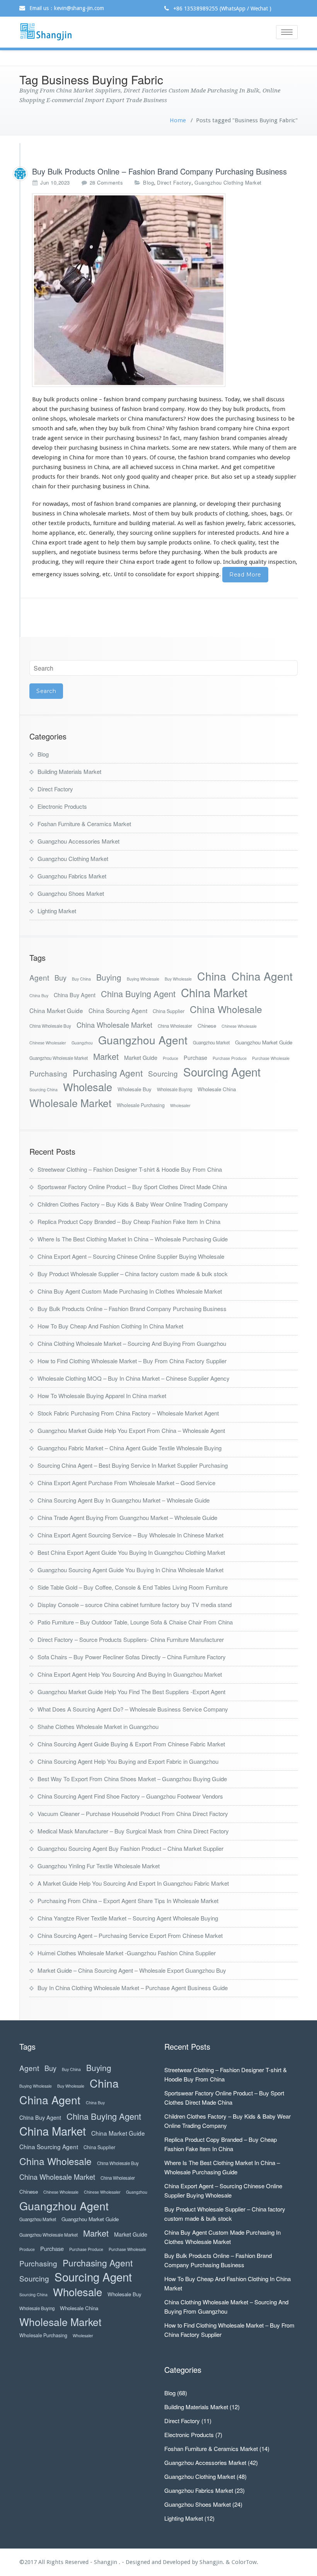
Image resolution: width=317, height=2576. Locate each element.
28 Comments (107, 183)
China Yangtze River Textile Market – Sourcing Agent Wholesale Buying (128, 1918)
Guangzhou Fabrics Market (72, 876)
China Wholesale (226, 1009)
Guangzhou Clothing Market (228, 182)
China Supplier (169, 1011)
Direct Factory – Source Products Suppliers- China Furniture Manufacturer (131, 1639)
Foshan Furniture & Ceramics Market (84, 824)
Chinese (207, 1026)
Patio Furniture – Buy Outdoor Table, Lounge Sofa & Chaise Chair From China (135, 1622)
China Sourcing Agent (118, 1010)
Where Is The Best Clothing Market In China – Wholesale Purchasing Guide (133, 1239)
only (119, 477)
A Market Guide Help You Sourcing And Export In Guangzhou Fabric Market (133, 1883)
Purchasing (48, 1073)
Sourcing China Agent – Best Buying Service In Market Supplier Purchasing (133, 1465)
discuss (275, 399)
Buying (109, 977)
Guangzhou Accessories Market (78, 841)
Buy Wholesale (178, 979)
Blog (148, 182)
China (212, 976)
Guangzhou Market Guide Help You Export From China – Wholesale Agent (131, 1430)
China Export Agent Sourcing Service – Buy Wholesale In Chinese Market (130, 1535)
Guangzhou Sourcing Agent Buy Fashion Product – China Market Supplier (130, 1848)
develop (280, 457)
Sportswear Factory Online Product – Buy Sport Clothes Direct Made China (132, 1187)
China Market (214, 992)
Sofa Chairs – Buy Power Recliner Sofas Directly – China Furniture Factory (132, 1657)
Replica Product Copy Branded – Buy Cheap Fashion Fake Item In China (129, 1221)
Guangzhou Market (211, 1042)
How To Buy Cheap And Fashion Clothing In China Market (110, 1326)
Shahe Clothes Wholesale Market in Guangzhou (98, 1726)
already (278, 438)
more (102, 457)
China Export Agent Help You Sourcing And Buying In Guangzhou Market (130, 1674)
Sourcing (163, 1073)
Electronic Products (62, 806)
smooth (43, 428)
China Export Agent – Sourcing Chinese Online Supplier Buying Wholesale (131, 1256)
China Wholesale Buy (50, 1026)
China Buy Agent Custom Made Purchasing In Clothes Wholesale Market (130, 1291)
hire (248, 428)
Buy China (81, 979)
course (166, 457)
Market (106, 1056)
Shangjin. (213, 2562)
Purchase (195, 1057)
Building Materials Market (69, 771)
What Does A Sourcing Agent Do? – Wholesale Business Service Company (133, 1709)
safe (71, 428)
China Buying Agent (138, 994)
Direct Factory (174, 182)
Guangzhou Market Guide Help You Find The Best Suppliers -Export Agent (131, 1692)
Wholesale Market (70, 1103)
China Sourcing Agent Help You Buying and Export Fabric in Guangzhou (128, 1761)
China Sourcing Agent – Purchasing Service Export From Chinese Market (130, 1935)
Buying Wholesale (143, 979)
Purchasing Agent (108, 1073)
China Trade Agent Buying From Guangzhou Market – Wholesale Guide (127, 1517)
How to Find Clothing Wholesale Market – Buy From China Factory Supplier (132, 1361)
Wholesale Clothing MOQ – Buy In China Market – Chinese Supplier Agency (134, 1378)
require (95, 562)
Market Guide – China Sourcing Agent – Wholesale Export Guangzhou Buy (132, 1970)
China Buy (39, 995)
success (164, 467)
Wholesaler (180, 1105)
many (191, 438)
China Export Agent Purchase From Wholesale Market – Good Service (126, 1483)
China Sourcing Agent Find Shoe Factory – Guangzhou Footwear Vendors (130, 1796)
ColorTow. (245, 2562)
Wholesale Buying (175, 1089)
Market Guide (141, 1057)
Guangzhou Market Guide (264, 1042)
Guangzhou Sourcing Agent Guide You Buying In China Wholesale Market (130, 1570)
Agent (39, 977)
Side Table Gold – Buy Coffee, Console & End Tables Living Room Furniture (133, 1587)
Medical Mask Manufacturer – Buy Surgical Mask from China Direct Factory (133, 1831)
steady (265, 477)
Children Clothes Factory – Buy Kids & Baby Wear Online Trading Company (133, 1204)
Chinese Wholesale (239, 1026)
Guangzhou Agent (143, 1040)
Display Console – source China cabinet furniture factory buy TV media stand (135, 1605)
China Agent (262, 976)
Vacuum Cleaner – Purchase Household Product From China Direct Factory (133, 1813)
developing (47, 457)
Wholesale (88, 1087)
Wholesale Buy (135, 1089)
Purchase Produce (230, 1058)
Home (178, 120)
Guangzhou (82, 1043)
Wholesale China (217, 1089)
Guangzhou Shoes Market (71, 893)
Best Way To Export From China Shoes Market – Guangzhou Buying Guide (132, 1779)
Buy (61, 978)
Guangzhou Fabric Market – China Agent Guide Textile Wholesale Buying (130, 1448)
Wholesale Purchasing (141, 1105)
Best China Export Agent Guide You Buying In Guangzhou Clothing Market (131, 1552)
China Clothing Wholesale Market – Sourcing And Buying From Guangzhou (132, 1343)
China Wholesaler (175, 1026)
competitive (259, 467)
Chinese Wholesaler (48, 1043)
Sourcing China (43, 1089)
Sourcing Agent (222, 1072)
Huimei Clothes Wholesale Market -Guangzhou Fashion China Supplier (127, 1953)
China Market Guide (56, 1010)
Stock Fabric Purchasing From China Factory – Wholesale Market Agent (128, 1413)
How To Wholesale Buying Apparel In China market (102, 1396)
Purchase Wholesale (271, 1058)
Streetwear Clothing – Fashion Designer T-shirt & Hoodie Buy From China (130, 1169)
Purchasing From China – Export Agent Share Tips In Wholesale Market (128, 1901)
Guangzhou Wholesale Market (59, 1058)
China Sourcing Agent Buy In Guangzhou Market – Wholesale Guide (124, 1500)
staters (220, 448)
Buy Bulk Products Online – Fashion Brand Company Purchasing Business (159, 171)
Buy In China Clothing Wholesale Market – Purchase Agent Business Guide (133, 1988)
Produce (170, 1058)
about (40, 409)
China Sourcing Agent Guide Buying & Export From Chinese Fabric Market (131, 1744)
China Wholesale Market (114, 1025)
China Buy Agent (75, 995)
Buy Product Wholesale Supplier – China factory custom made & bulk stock (133, 1274)
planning (185, 504)
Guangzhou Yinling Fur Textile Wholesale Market (99, 1866)
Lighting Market (57, 911)
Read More (245, 575)
